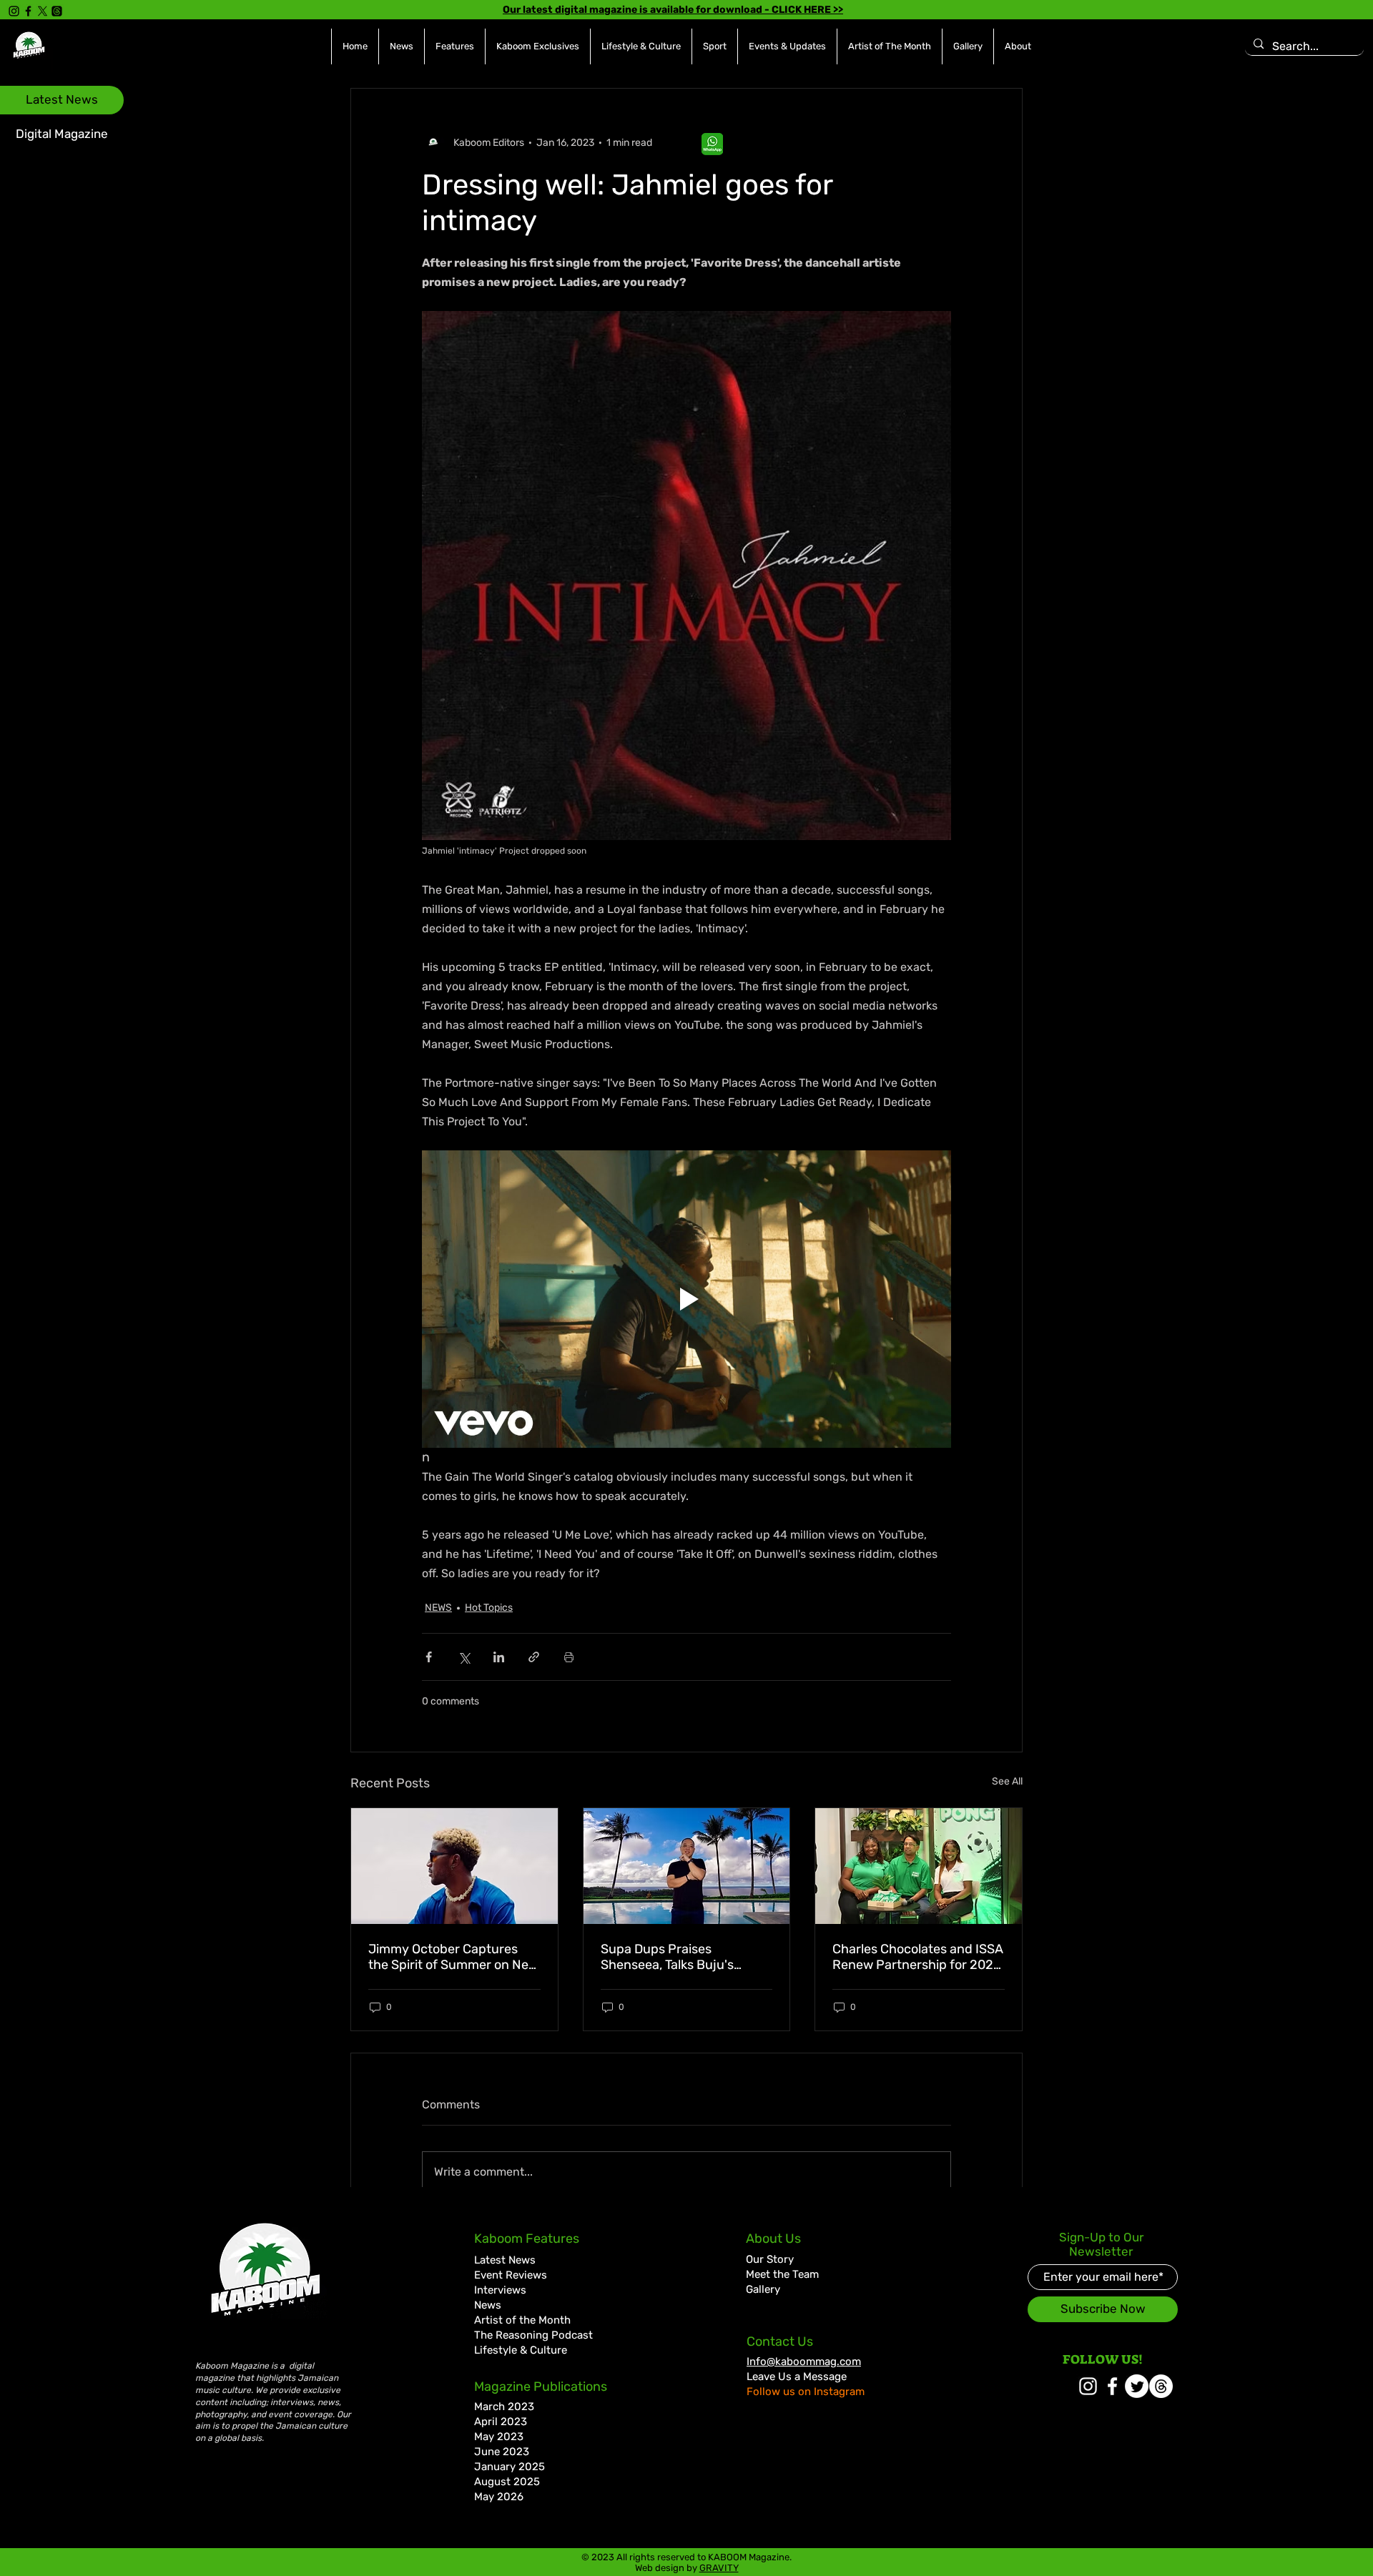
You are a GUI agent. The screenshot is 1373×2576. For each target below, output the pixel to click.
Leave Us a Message (797, 2377)
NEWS (438, 1608)
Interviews (500, 2290)
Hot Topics (489, 1608)
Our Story (770, 2259)
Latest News (505, 2260)
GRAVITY (719, 2568)
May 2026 (499, 2497)
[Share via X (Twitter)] (464, 1657)
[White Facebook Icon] (1112, 2386)
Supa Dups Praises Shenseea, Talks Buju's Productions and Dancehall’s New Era (685, 1957)
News (488, 2305)
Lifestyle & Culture (521, 2350)
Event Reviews (511, 2275)
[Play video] (686, 1299)
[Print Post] (569, 1657)
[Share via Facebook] (429, 1657)
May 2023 (499, 2437)
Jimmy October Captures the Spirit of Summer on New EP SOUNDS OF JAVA (453, 1957)
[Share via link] (534, 1657)
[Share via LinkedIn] (499, 1657)
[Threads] (57, 11)
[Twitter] (1137, 2386)
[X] (43, 11)
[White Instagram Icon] (1088, 2386)
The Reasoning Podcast (533, 2335)
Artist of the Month (522, 2320)
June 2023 (502, 2452)
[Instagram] (14, 11)
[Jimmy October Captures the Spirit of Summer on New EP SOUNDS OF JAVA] (454, 1866)
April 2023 (501, 2422)
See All (1007, 1781)
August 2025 (507, 2482)
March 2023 (504, 2407)
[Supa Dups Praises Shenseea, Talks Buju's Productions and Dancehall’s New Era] (687, 1866)
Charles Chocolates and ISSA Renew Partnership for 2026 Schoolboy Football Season (918, 1957)
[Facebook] (28, 11)
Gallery (763, 2289)
